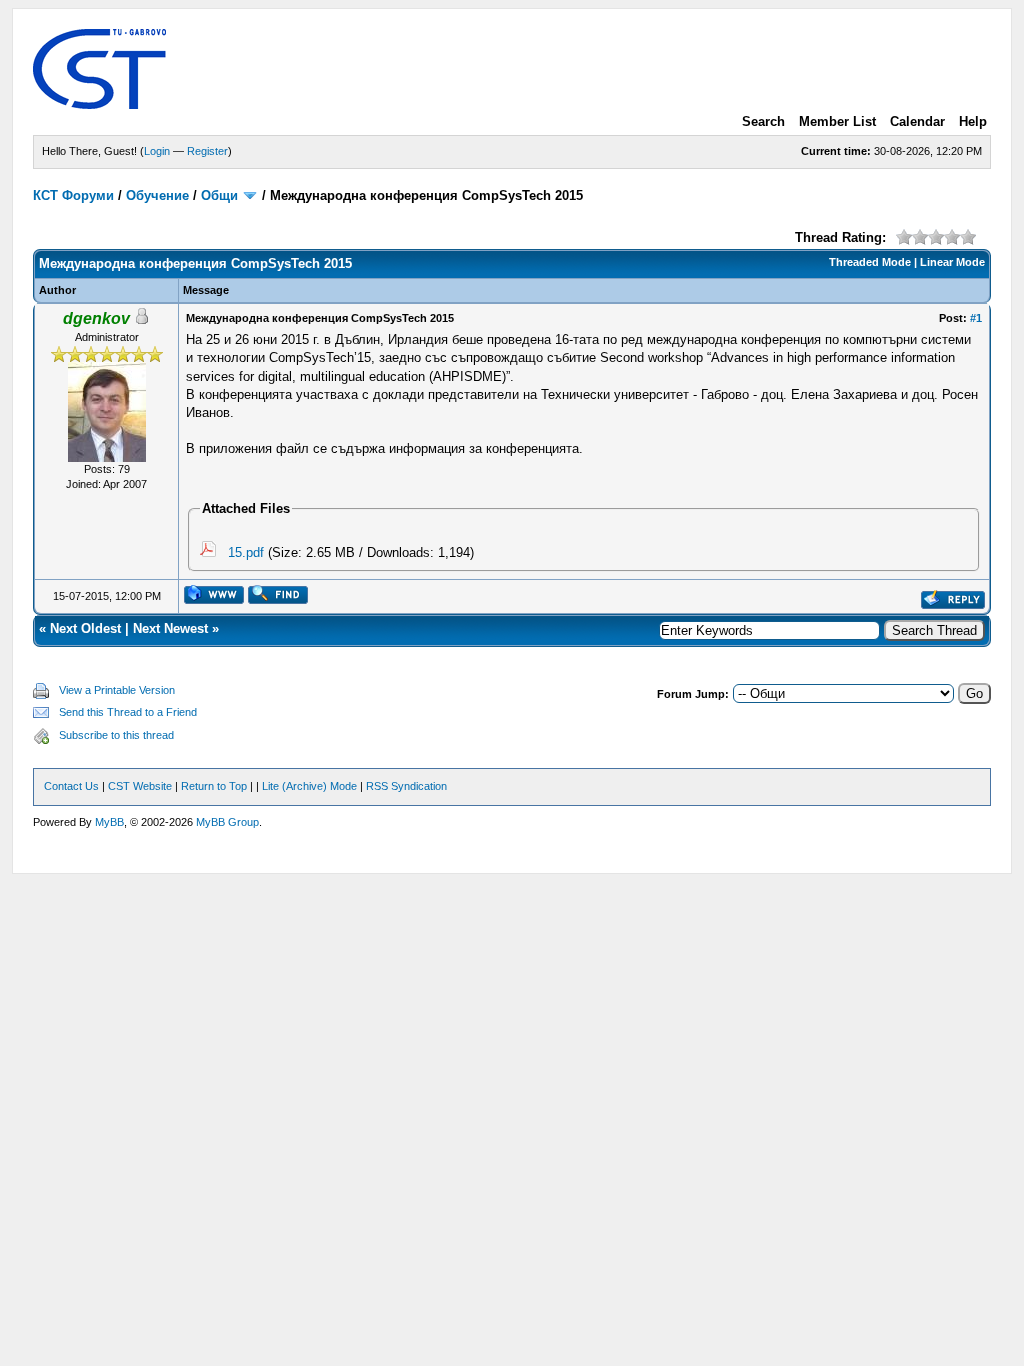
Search (763, 121)
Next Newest (170, 628)
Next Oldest (85, 628)
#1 (976, 318)
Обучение (157, 195)
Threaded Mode (870, 262)
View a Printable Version (117, 690)
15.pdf (246, 552)
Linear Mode (952, 262)
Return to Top (214, 786)
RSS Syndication (406, 786)
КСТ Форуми (73, 195)
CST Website (140, 786)
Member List (837, 121)
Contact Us (71, 786)
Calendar (917, 121)
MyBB (109, 822)
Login (157, 151)
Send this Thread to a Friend (128, 712)
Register (207, 151)
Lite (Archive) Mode (309, 786)
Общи (219, 195)
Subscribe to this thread (116, 735)
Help (973, 121)
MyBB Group (227, 822)
